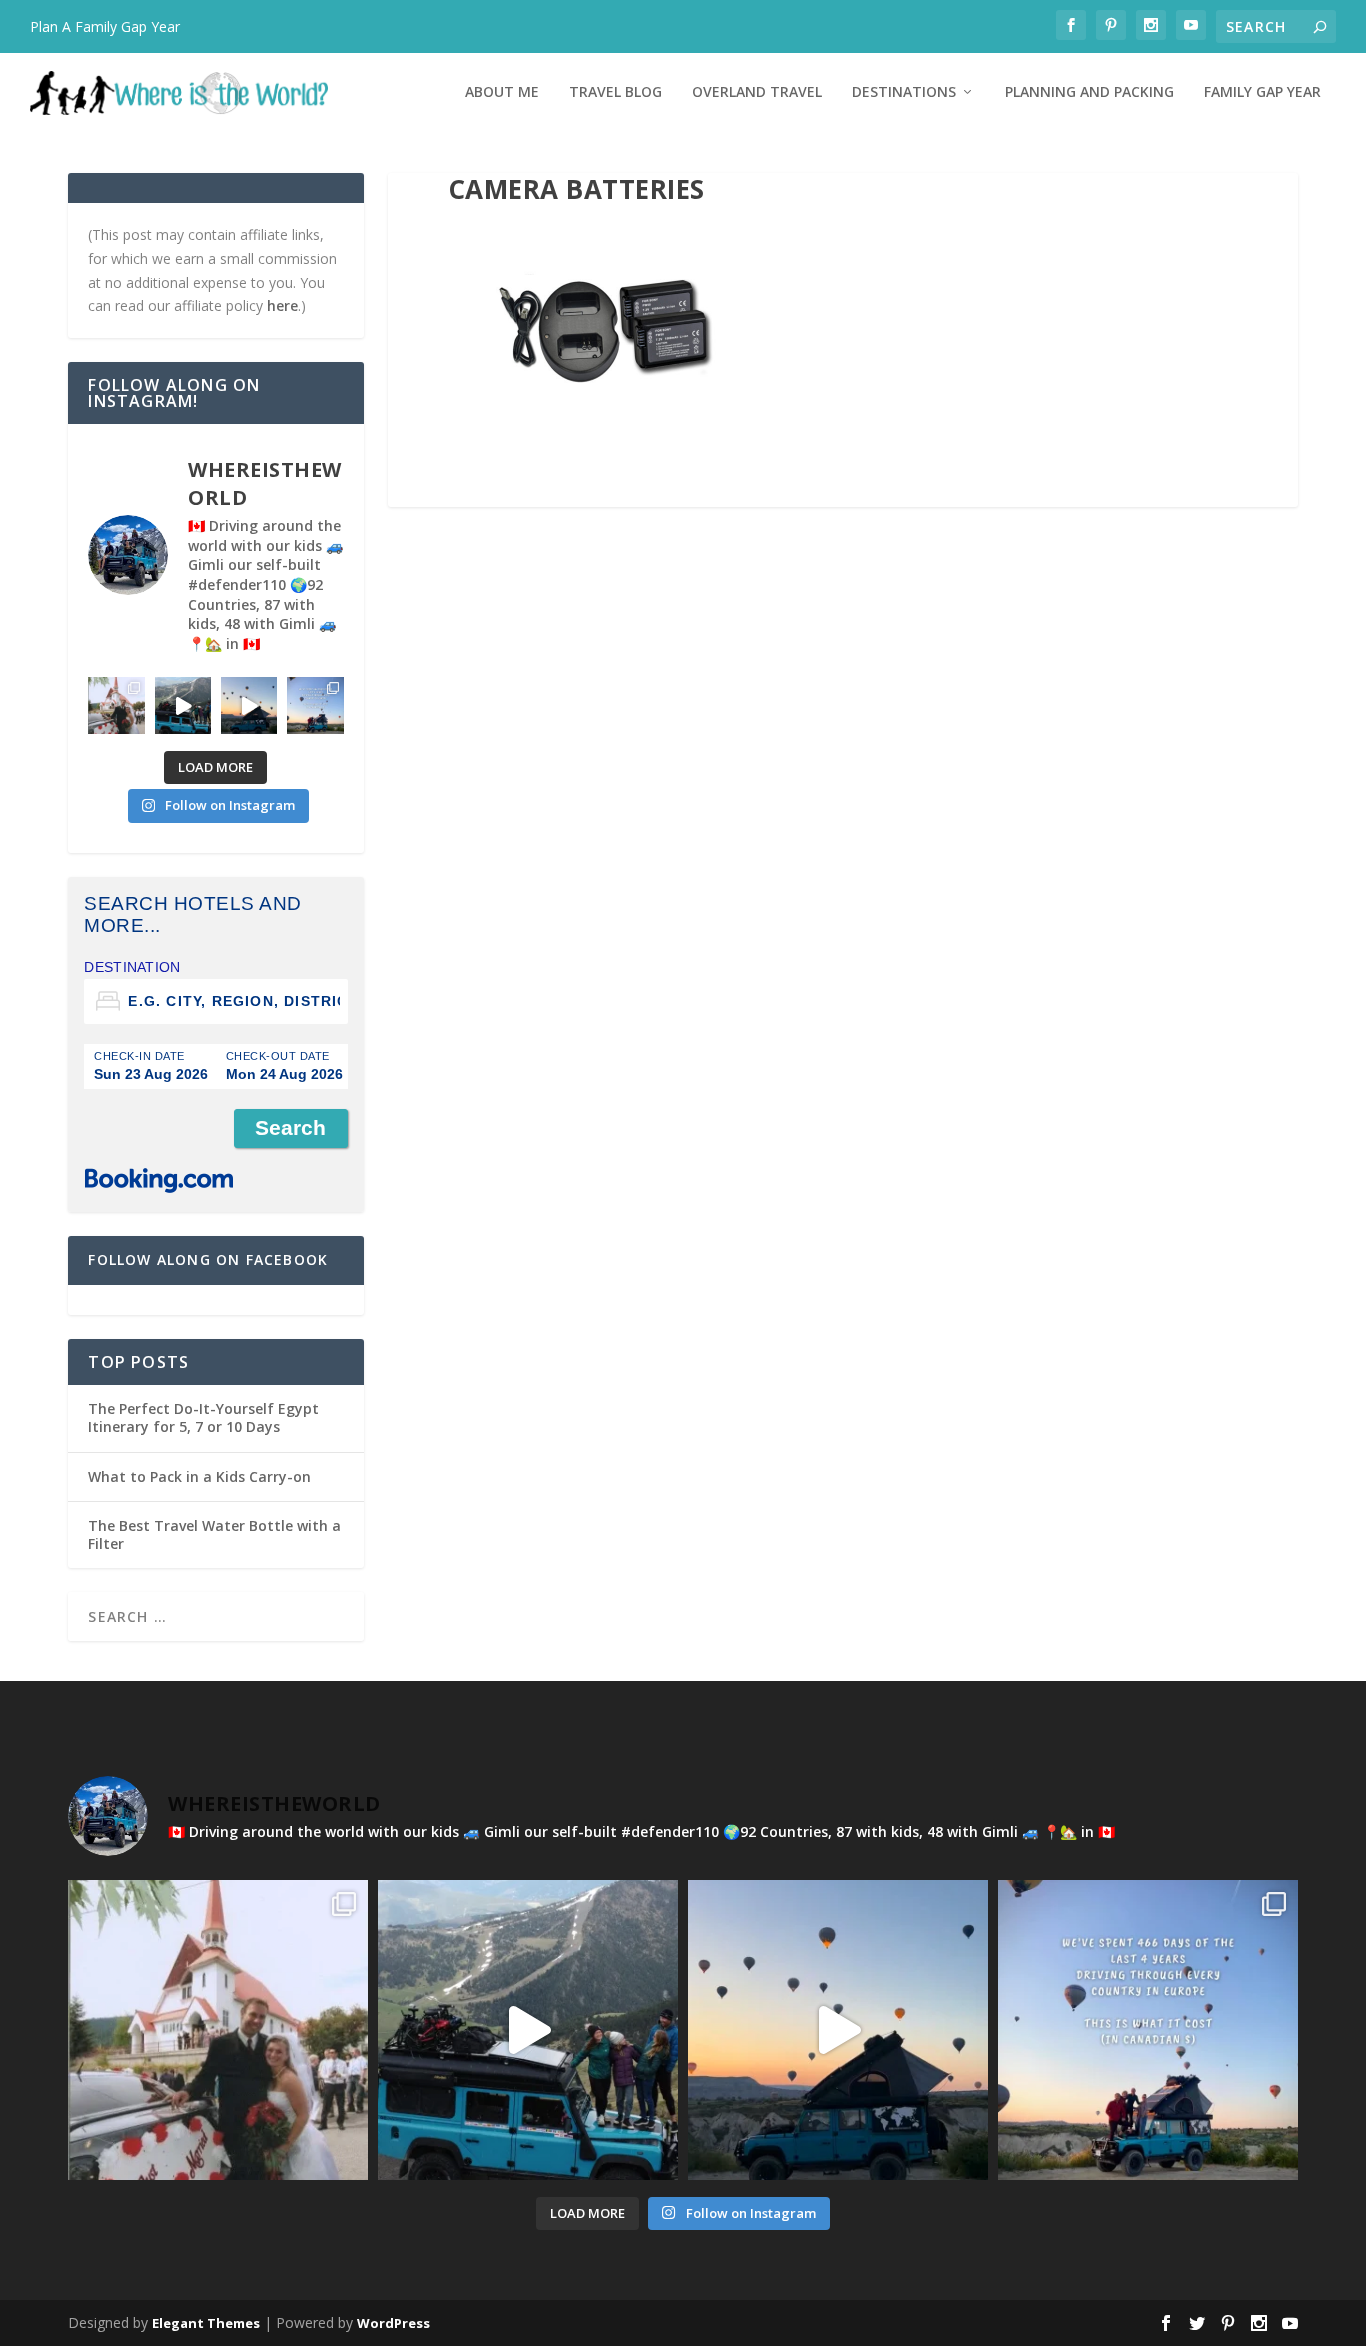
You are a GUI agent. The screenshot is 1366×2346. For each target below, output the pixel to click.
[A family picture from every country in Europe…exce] (183, 705)
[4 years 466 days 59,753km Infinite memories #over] (249, 705)
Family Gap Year (1262, 92)
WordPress (393, 2323)
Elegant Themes (206, 2323)
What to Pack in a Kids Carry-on (199, 1476)
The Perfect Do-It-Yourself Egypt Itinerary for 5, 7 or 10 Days (203, 1417)
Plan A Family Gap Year (105, 26)
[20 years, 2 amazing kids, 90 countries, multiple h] (116, 705)
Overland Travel (757, 92)
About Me (502, 92)
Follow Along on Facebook (208, 1259)
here (282, 305)
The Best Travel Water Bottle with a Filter (214, 1534)
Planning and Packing (1089, 92)
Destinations (904, 92)
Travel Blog (615, 92)
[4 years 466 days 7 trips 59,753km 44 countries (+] (315, 705)
